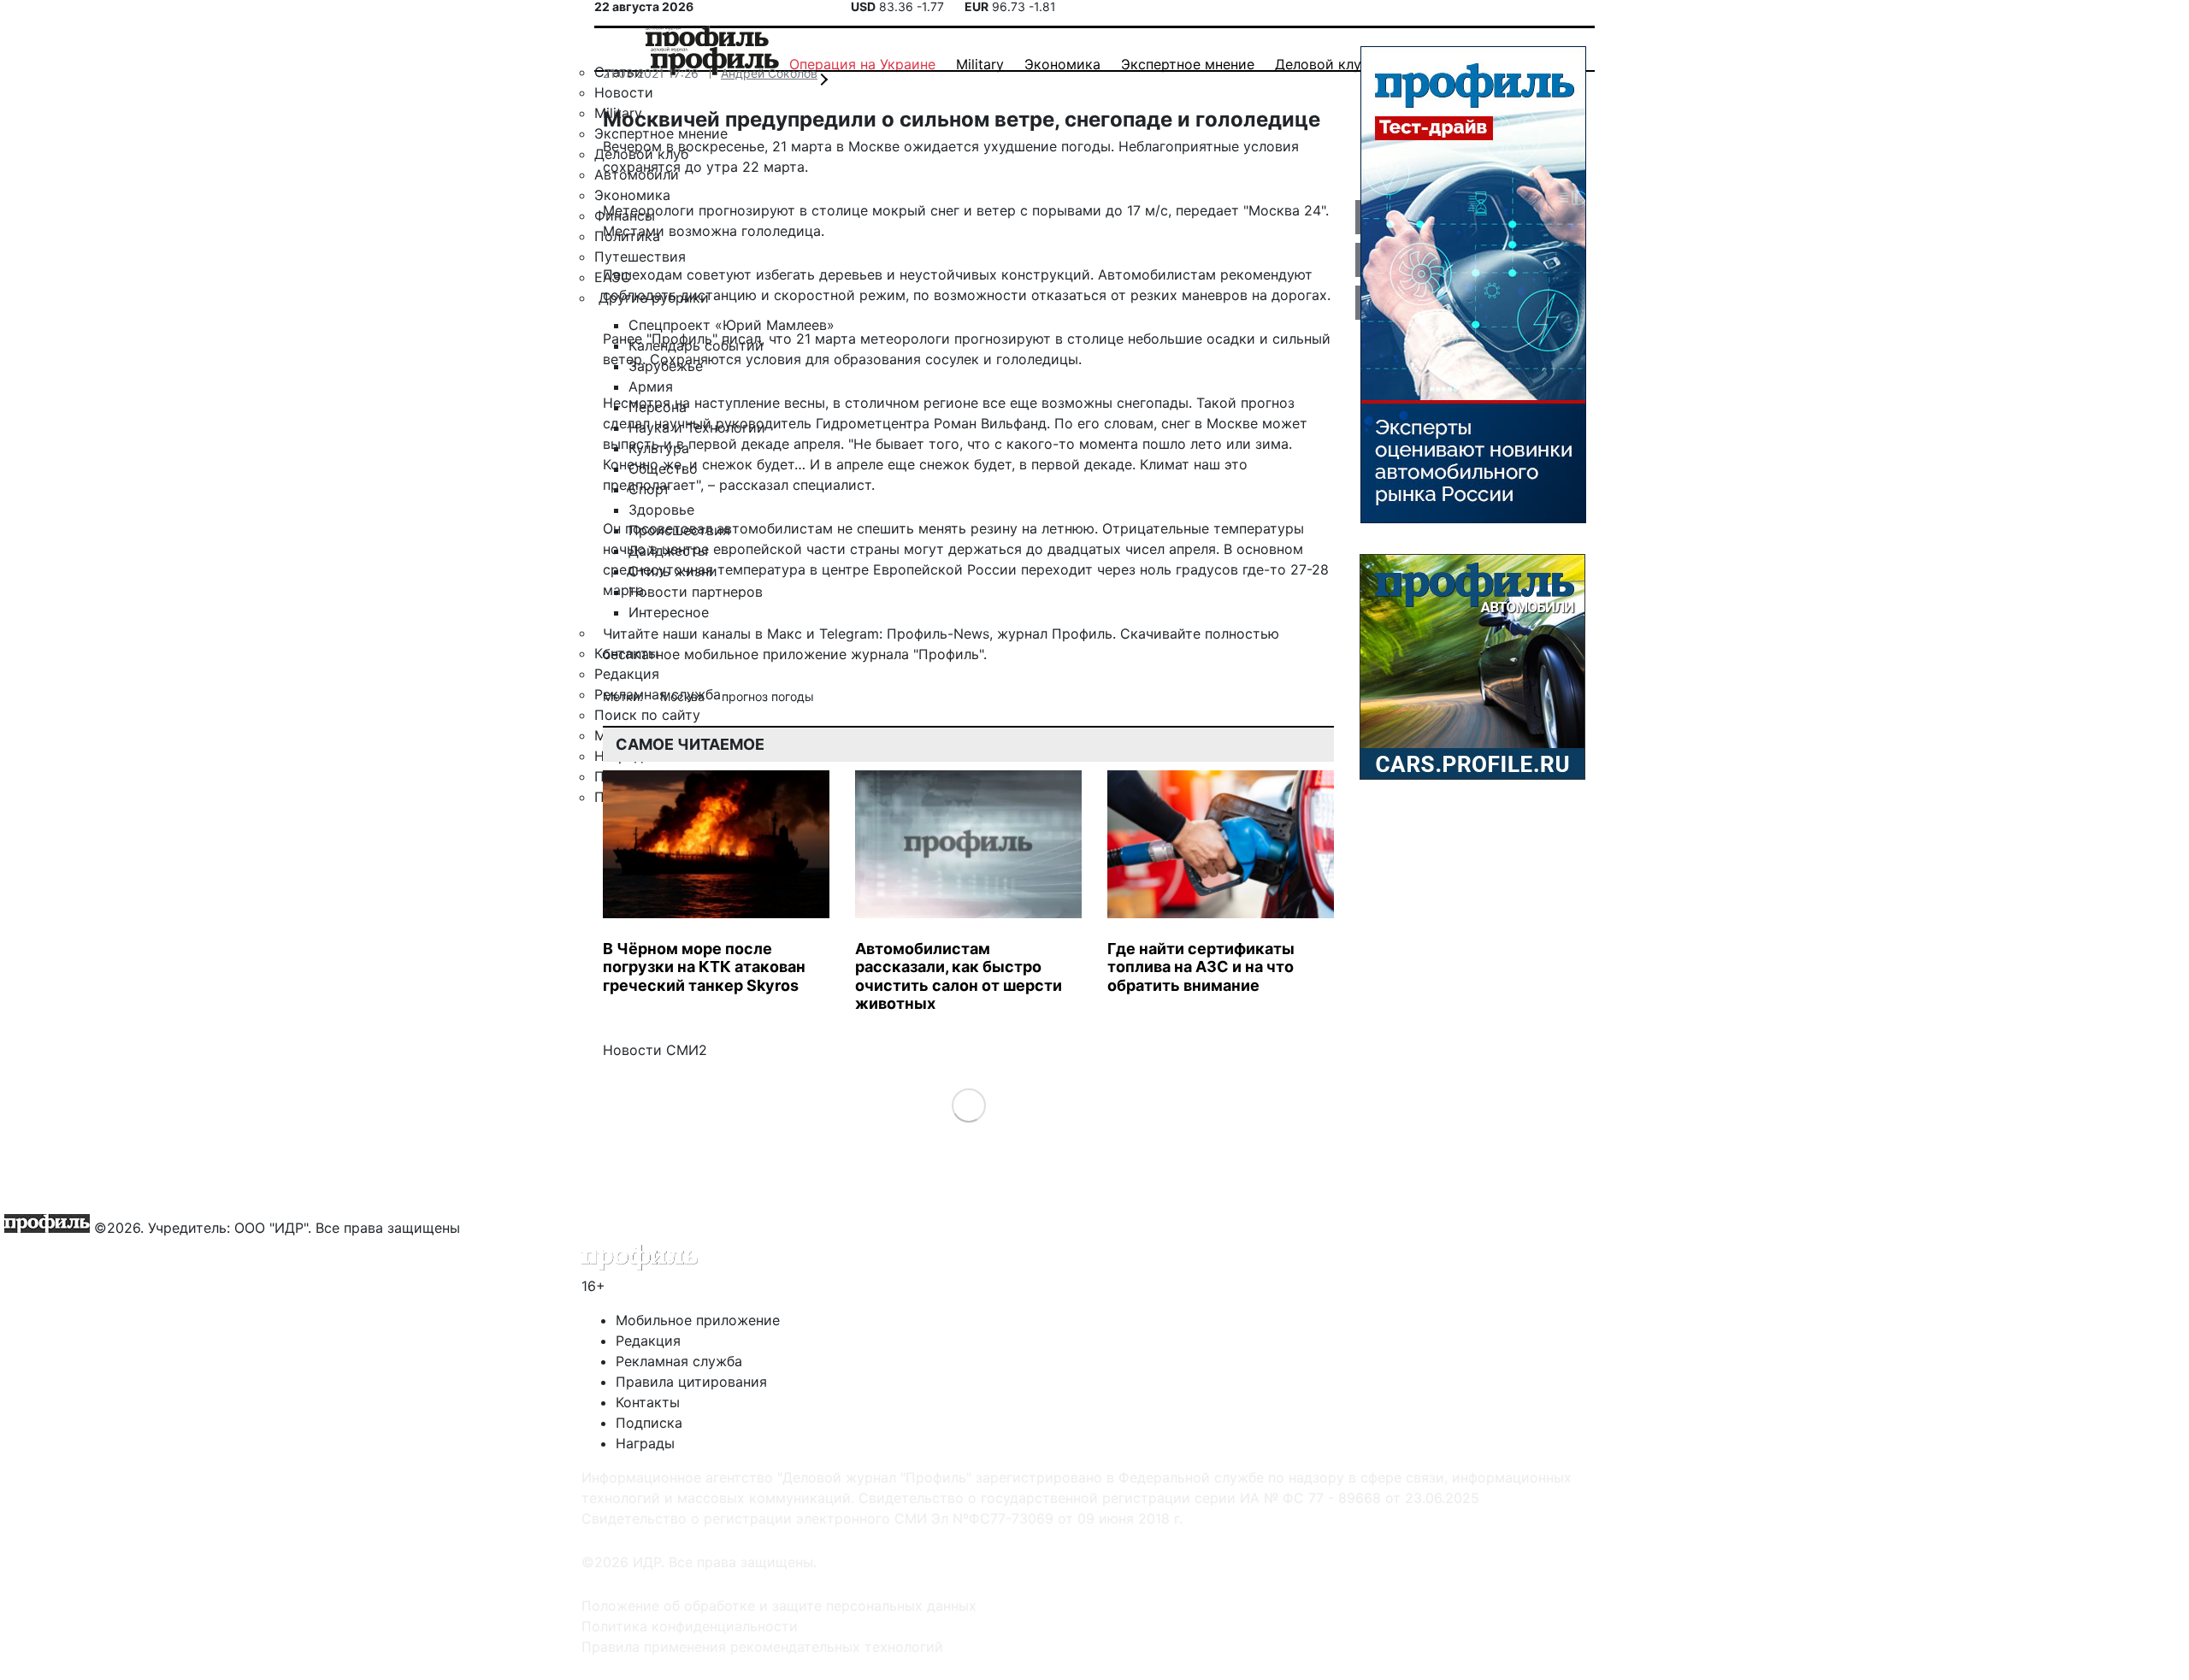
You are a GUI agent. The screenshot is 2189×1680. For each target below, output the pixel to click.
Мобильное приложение (698, 1320)
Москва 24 (1285, 210)
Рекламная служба (679, 1361)
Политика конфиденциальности (690, 1626)
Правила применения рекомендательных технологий (762, 1647)
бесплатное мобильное (681, 654)
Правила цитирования (691, 1382)
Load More (968, 1104)
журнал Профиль (1055, 634)
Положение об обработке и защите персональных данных (779, 1606)
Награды (645, 1443)
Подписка (649, 1423)
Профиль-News (938, 634)
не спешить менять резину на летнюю (966, 528)
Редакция (648, 1341)
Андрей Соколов (769, 73)
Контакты (648, 1402)
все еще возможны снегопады (1086, 403)
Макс (785, 634)
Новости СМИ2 (655, 1050)
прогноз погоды (768, 696)
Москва (684, 696)
